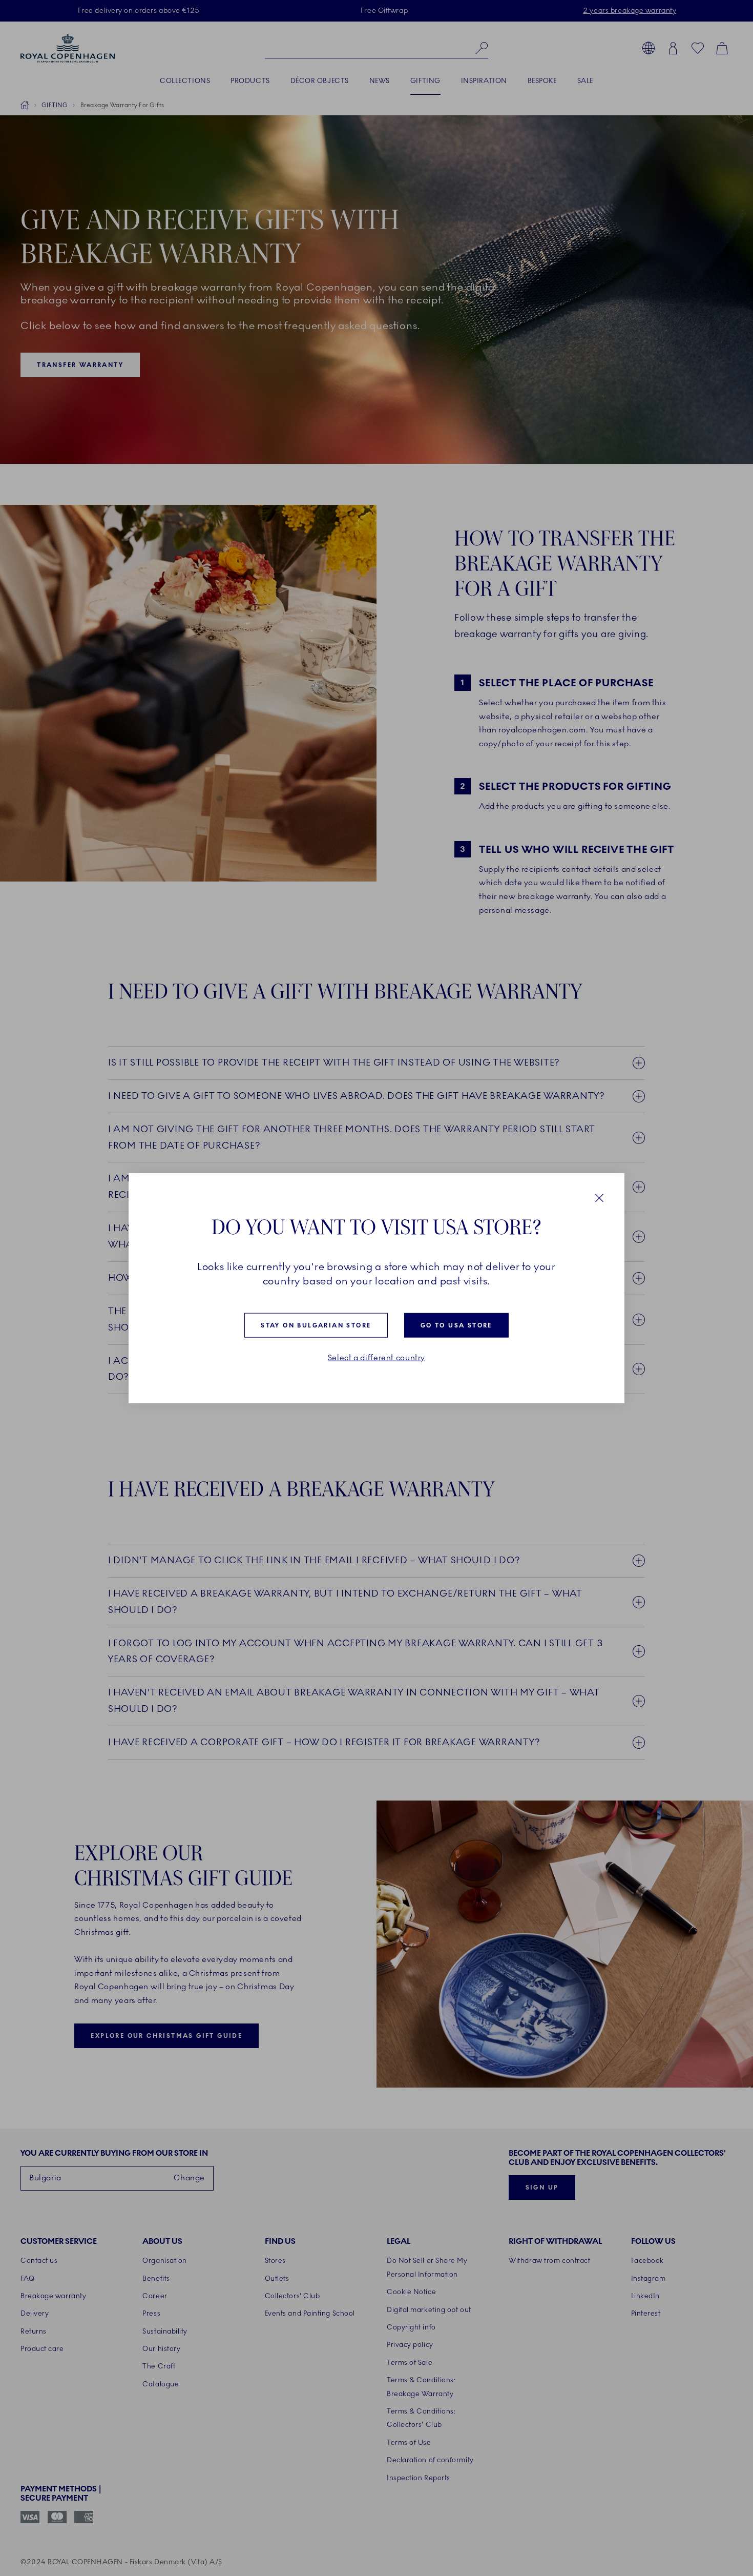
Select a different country (376, 1358)
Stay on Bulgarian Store (316, 1325)
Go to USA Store (456, 1325)
